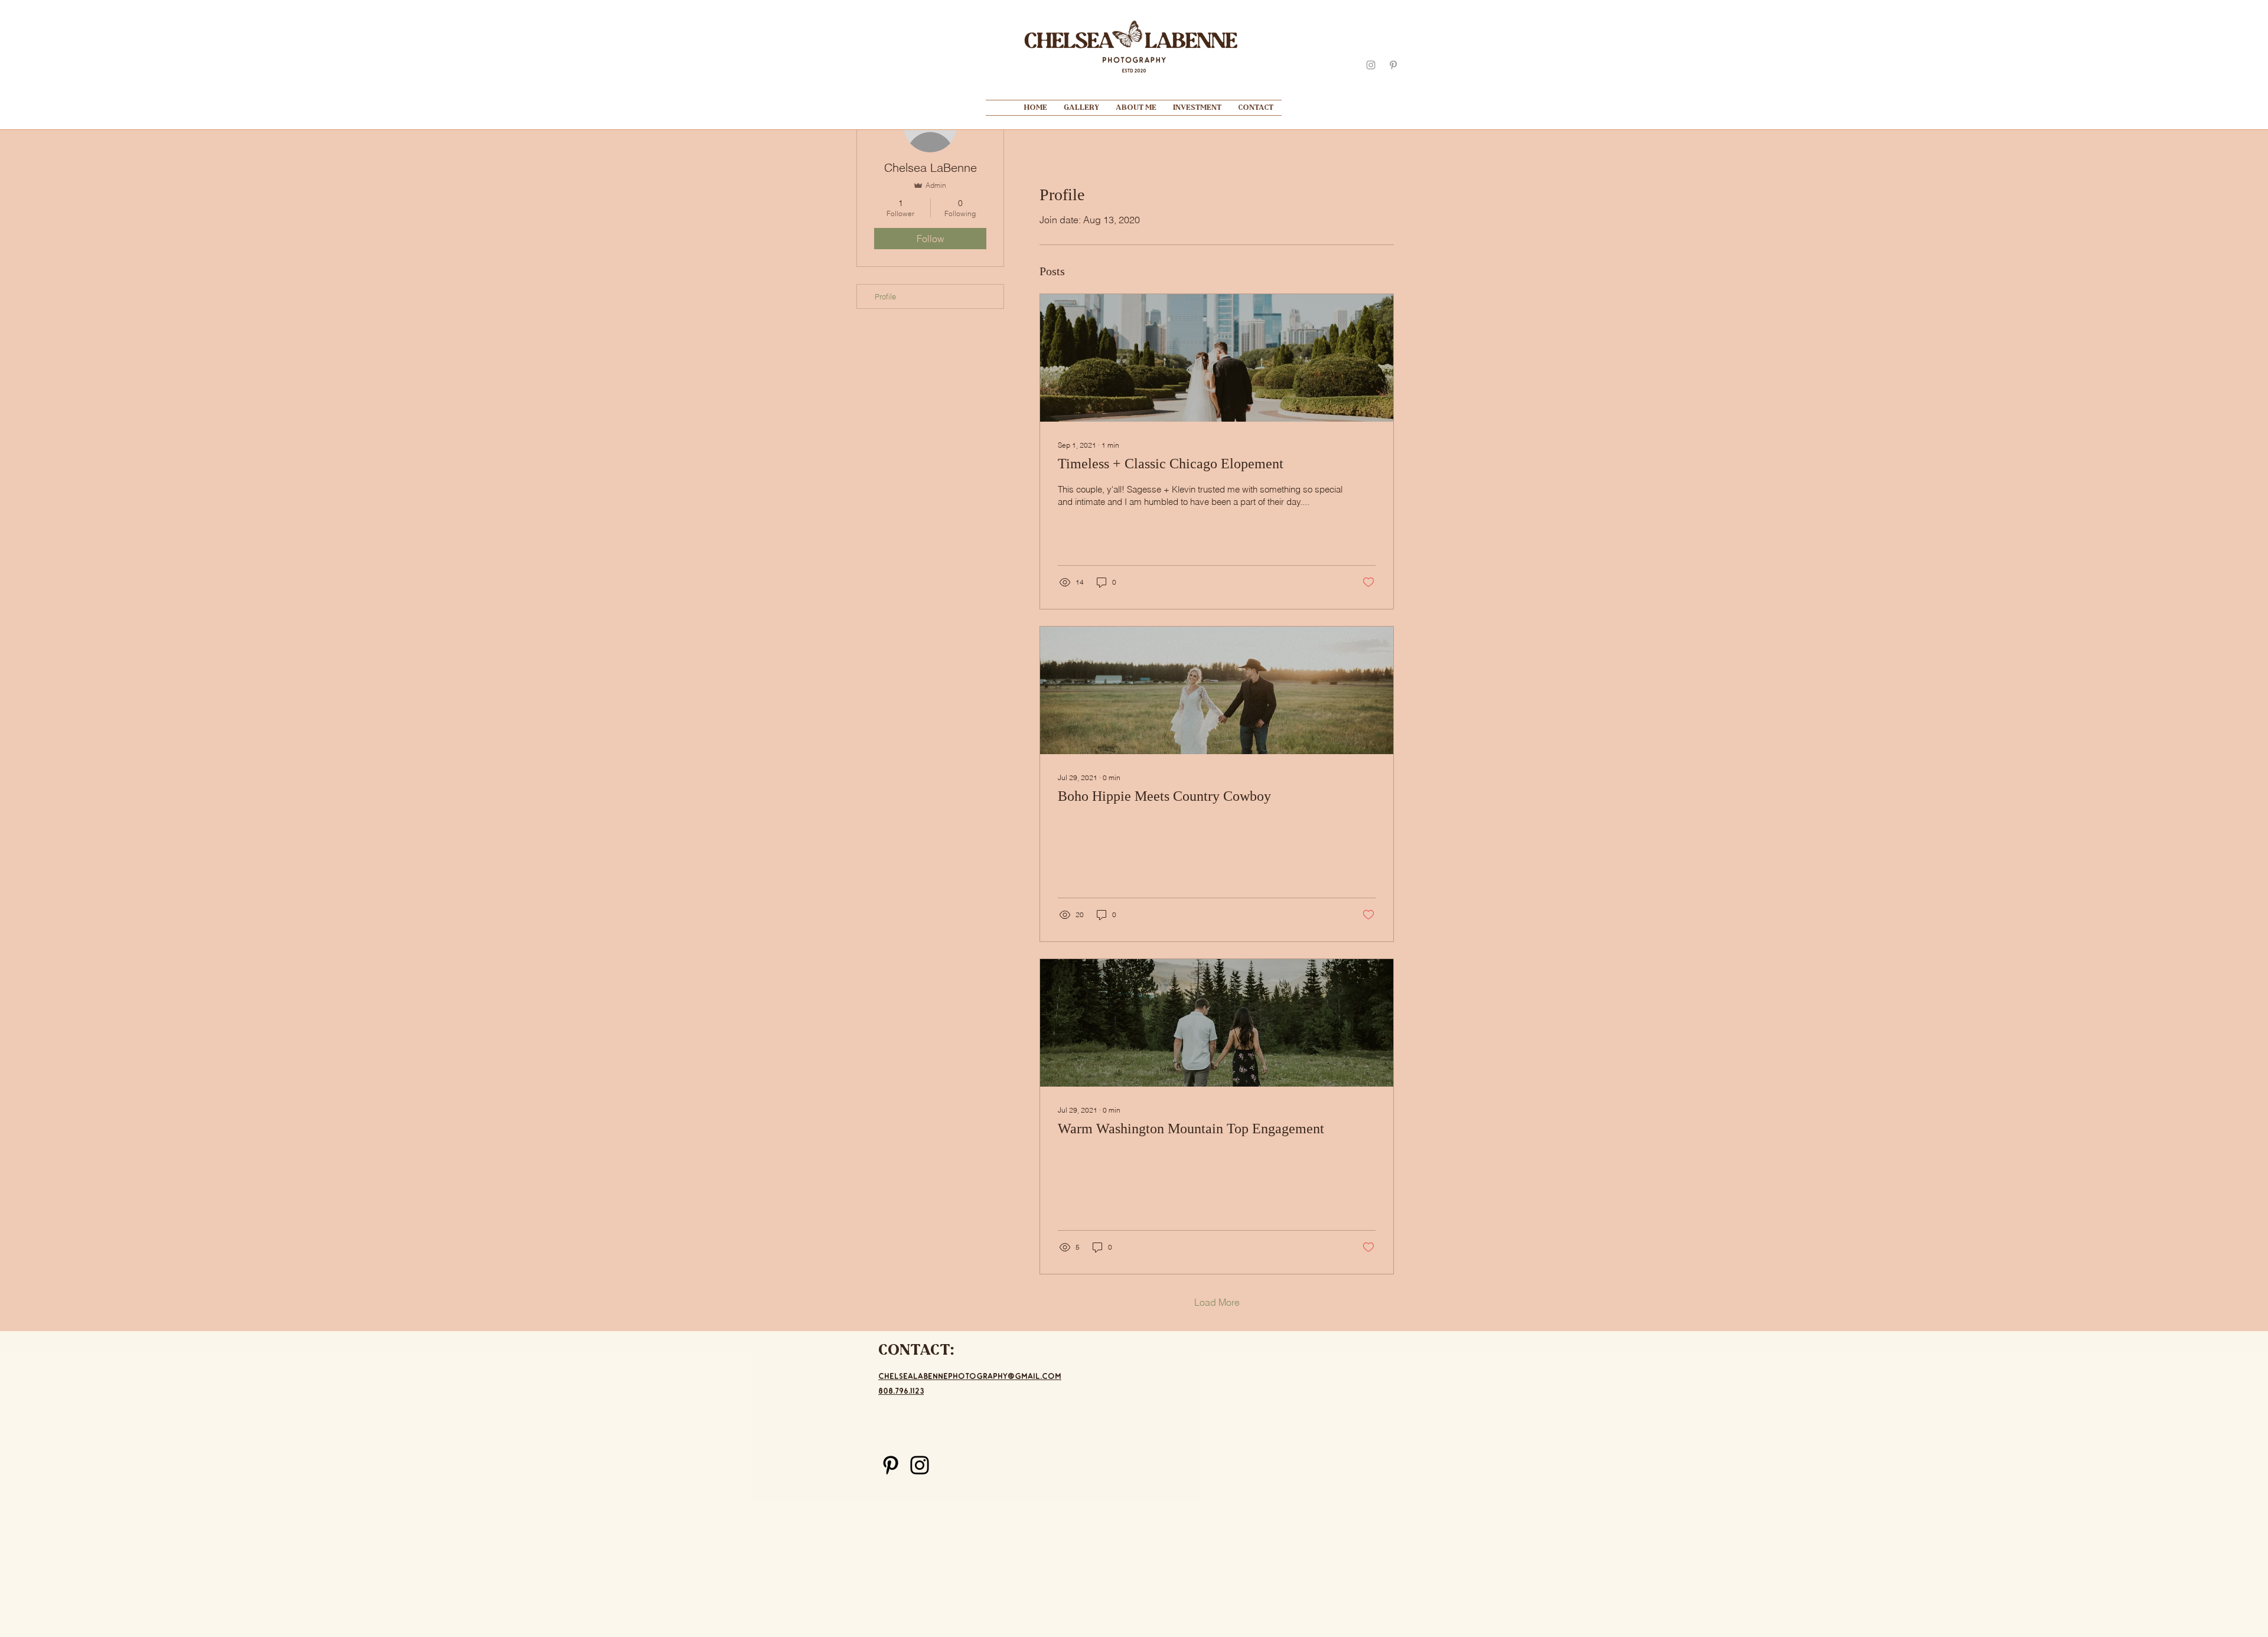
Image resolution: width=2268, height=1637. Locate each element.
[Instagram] (920, 1465)
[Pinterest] (891, 1465)
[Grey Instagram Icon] (1371, 65)
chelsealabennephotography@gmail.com (970, 1376)
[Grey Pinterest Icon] (1393, 65)
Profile (885, 296)
